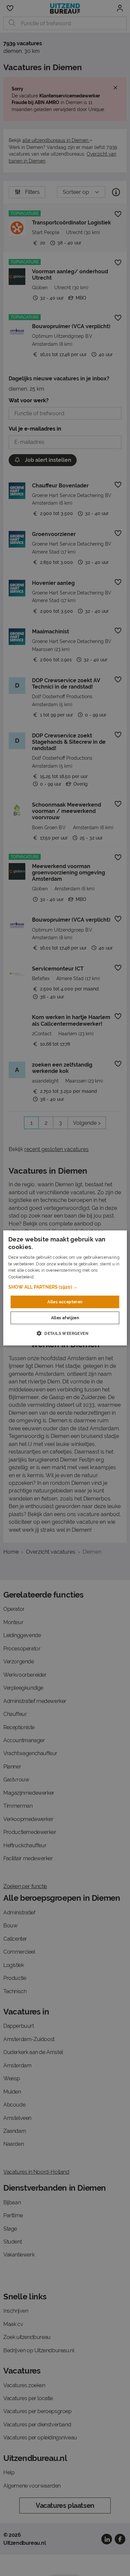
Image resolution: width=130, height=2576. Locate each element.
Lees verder (47, 1277)
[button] (65, 1287)
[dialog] (65, 1288)
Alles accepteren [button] (65, 1302)
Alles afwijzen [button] (65, 1318)
